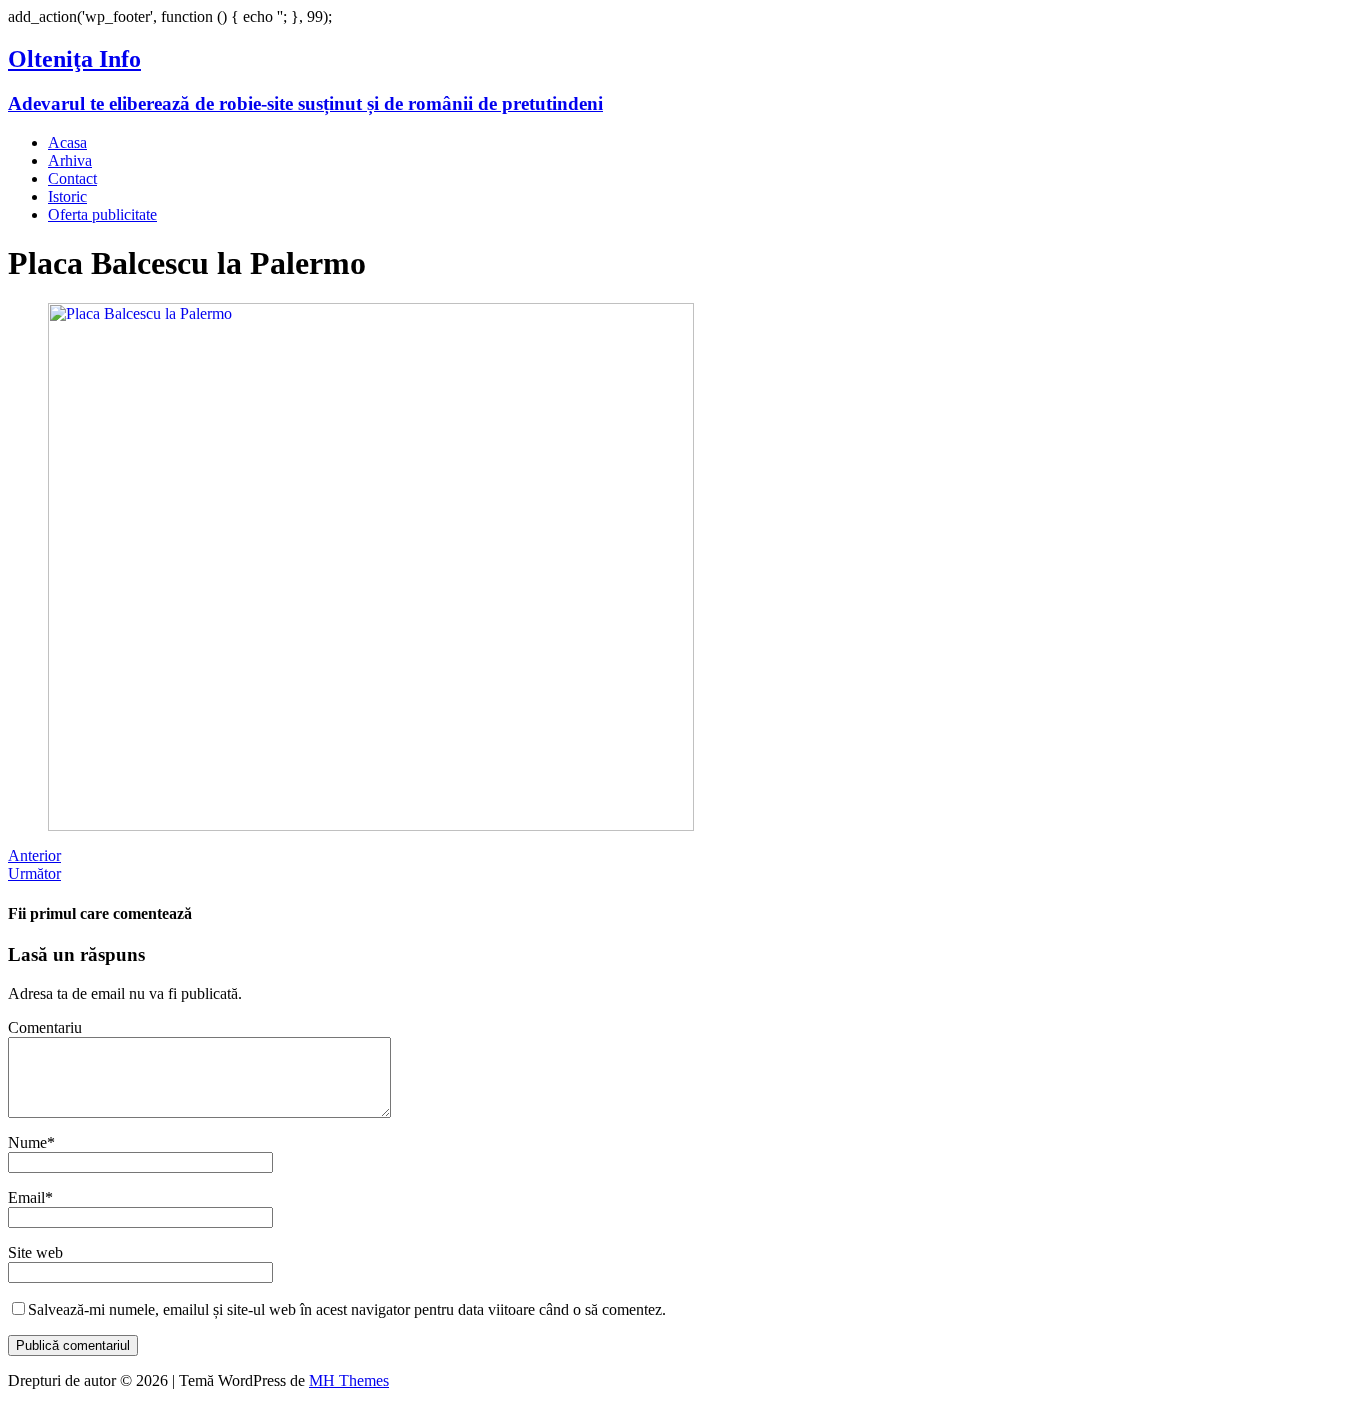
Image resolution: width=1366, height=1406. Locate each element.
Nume (27, 1142)
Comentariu (45, 1027)
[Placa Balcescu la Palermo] (371, 825)
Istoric (67, 196)
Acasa (67, 142)
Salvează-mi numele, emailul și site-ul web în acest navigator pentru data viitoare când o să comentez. (347, 1309)
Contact (72, 178)
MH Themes (349, 1380)
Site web (35, 1252)
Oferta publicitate (102, 214)
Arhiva (70, 160)
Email (26, 1197)
